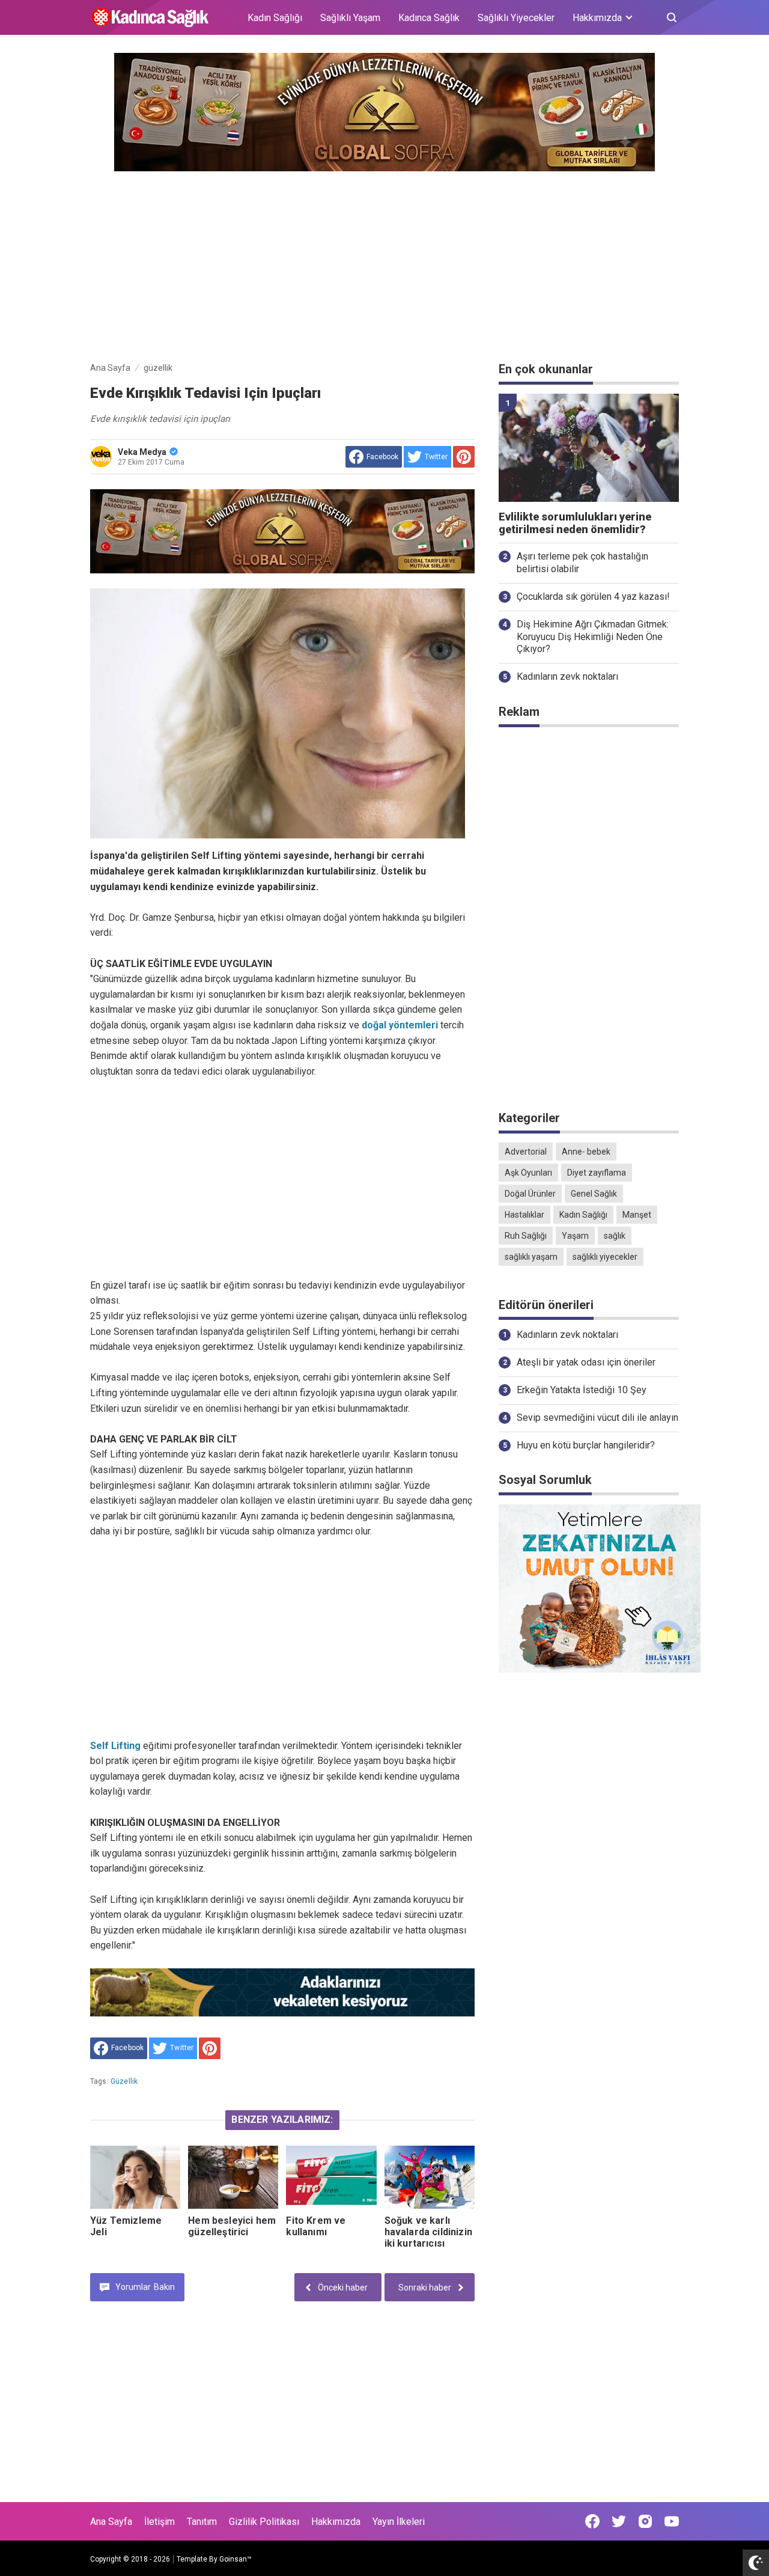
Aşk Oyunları (528, 1173)
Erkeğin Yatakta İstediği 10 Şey (582, 1390)
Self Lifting (117, 1746)
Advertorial (526, 1152)
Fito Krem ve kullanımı (316, 2226)
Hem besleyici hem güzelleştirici (232, 2226)
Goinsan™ (236, 2559)
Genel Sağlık (594, 1194)
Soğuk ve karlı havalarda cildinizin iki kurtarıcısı (428, 2232)
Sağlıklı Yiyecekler (516, 18)
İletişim (160, 2522)
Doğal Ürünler (530, 1194)
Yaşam (575, 1236)
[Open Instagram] (645, 2521)
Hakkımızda (336, 2522)
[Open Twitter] (619, 2521)
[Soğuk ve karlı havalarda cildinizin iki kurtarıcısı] (430, 2177)
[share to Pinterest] (464, 457)
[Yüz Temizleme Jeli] (135, 2177)
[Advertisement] (384, 264)
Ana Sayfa (111, 2522)
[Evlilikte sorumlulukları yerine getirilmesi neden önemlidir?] (589, 448)
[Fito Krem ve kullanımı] (331, 2177)
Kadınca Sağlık (429, 18)
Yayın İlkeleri (399, 2522)
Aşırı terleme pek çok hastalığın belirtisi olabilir (582, 563)
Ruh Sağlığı (526, 1236)
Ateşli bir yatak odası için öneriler (586, 1362)
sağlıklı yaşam (531, 1257)
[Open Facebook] (592, 2521)
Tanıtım (202, 2522)
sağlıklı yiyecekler (605, 1257)
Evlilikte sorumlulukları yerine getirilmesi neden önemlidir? (575, 523)
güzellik (124, 2081)
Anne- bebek (586, 1152)
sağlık (615, 1236)
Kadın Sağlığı (275, 18)
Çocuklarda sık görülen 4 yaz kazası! (593, 597)
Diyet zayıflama (597, 1173)
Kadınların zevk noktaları (567, 676)
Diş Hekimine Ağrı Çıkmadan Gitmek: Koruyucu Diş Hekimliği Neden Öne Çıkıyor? (593, 637)
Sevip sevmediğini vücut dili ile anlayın (597, 1418)
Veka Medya (142, 452)
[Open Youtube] (672, 2521)
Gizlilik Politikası (264, 2522)
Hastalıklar (524, 1215)
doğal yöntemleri (400, 1025)
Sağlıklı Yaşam (350, 18)
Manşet (637, 1215)
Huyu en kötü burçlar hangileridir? (586, 1445)
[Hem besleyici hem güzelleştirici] (233, 2177)
